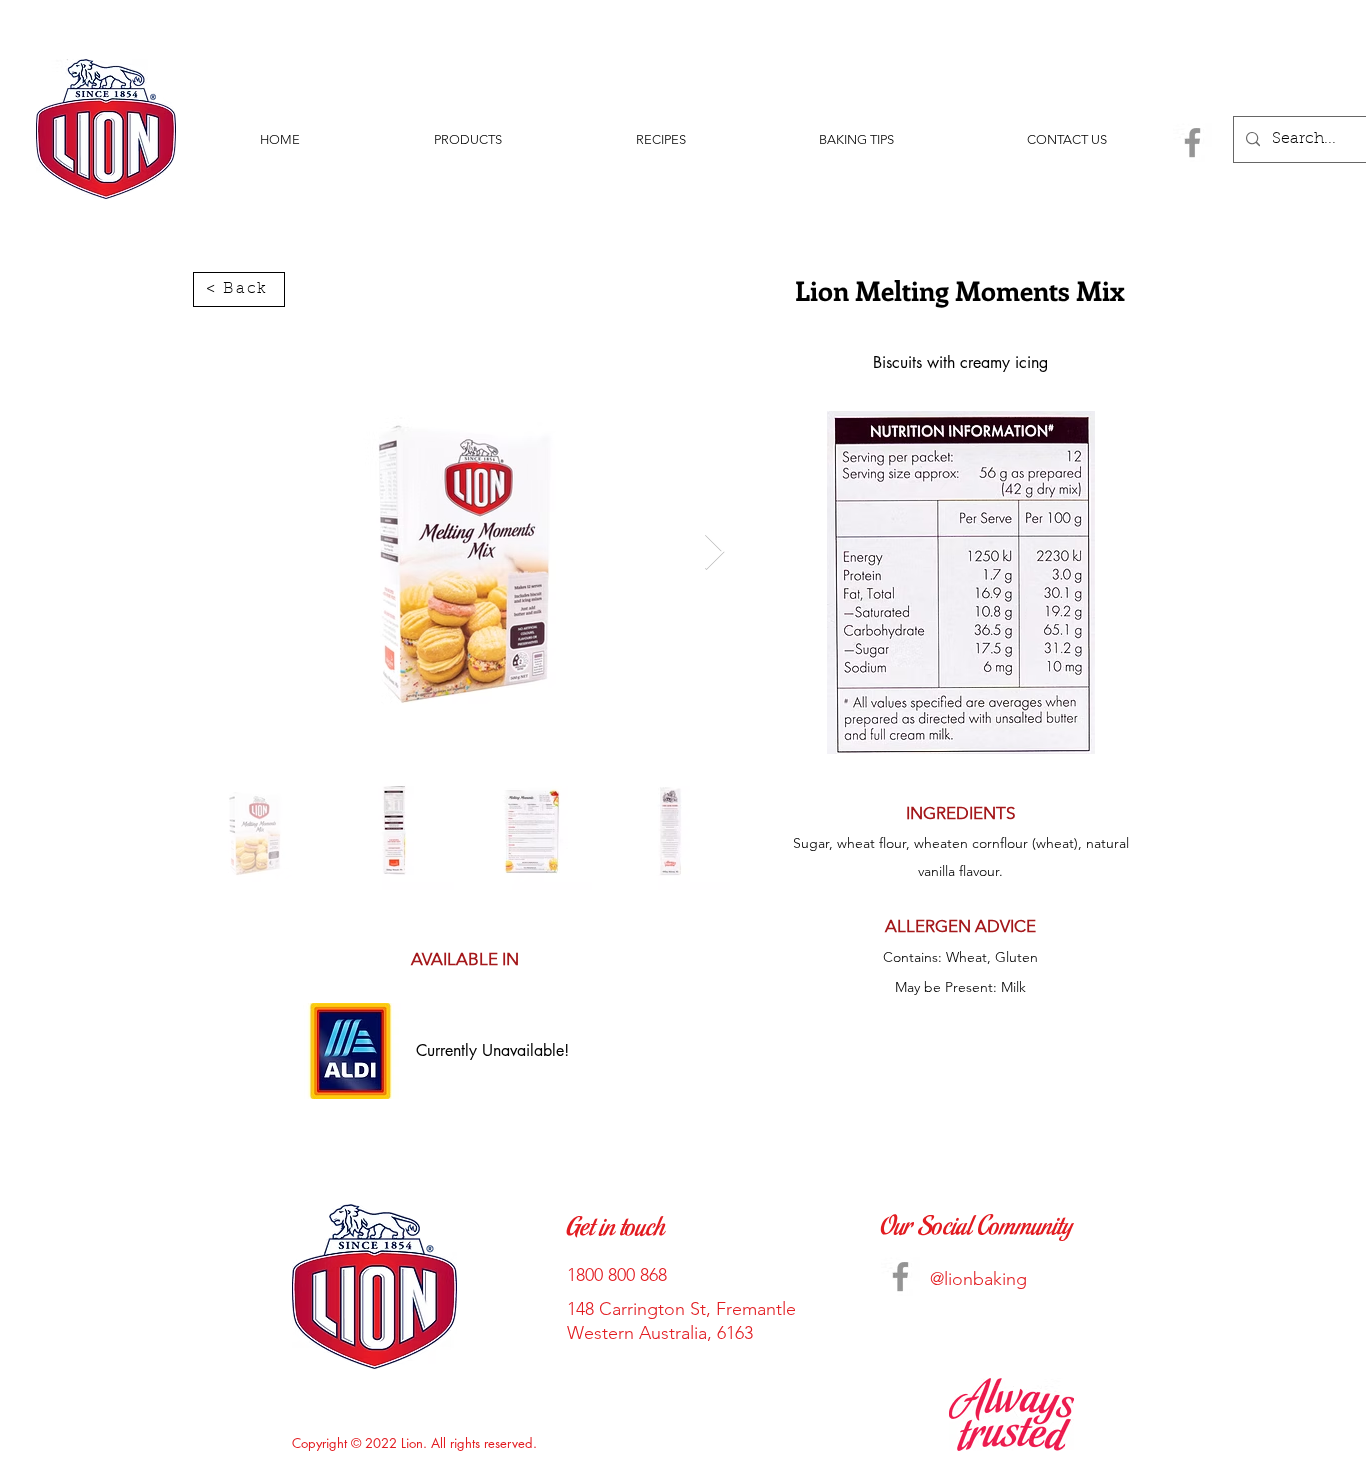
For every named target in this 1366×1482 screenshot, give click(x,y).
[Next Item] (714, 552)
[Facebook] (1192, 142)
